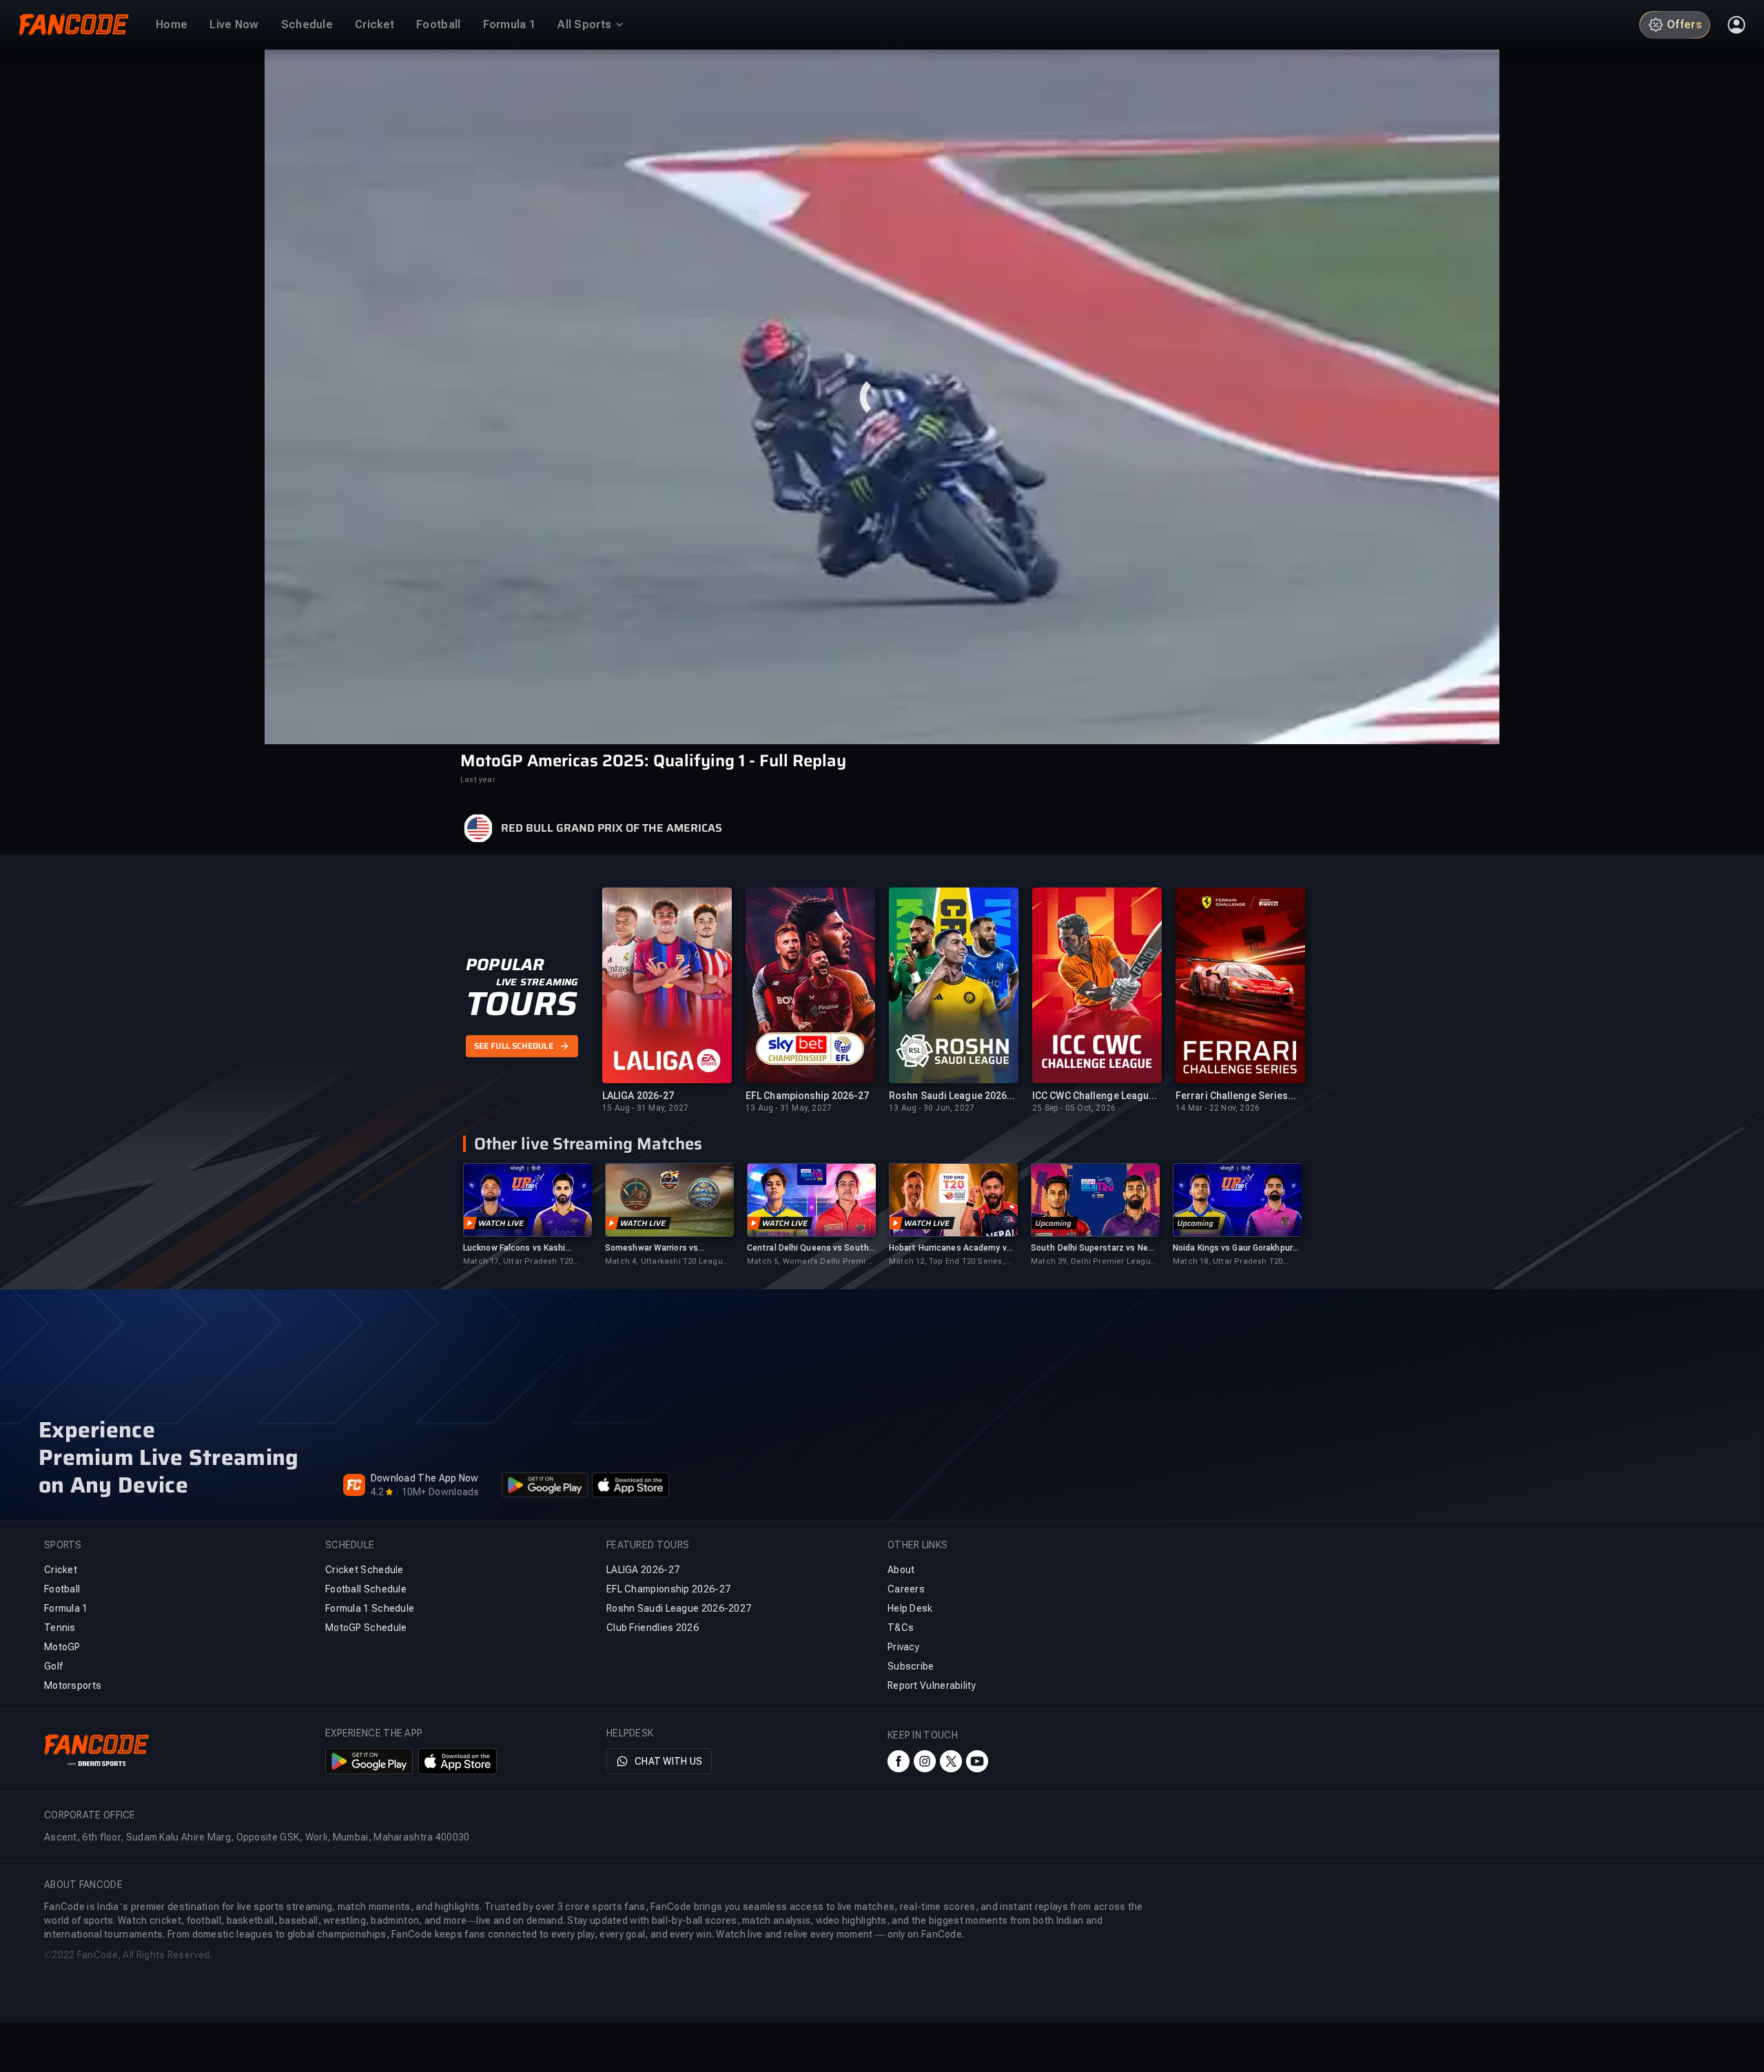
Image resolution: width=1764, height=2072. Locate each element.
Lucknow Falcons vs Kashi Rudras (514, 1248)
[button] (882, 397)
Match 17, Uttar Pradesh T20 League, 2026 (518, 1262)
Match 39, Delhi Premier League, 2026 (1094, 1262)
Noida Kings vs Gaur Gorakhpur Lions (1233, 1248)
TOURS (521, 1004)
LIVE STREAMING (537, 982)
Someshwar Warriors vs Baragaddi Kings (652, 1248)
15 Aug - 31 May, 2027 (645, 1108)
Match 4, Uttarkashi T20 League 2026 (666, 1262)
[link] (527, 1215)
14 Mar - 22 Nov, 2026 (1218, 1108)
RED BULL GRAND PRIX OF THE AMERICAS (612, 828)
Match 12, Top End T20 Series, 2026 (947, 1262)
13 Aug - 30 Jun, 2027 (932, 1108)
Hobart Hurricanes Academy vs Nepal (950, 1248)
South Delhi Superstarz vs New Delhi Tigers (1093, 1248)
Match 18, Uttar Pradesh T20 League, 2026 (1228, 1262)
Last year (478, 780)
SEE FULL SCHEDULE (514, 1046)
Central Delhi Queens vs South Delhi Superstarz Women (808, 1248)
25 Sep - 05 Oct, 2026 (1074, 1108)
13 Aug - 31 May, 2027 (789, 1108)
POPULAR (505, 965)
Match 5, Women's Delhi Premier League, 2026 (810, 1262)
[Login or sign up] (1736, 25)
